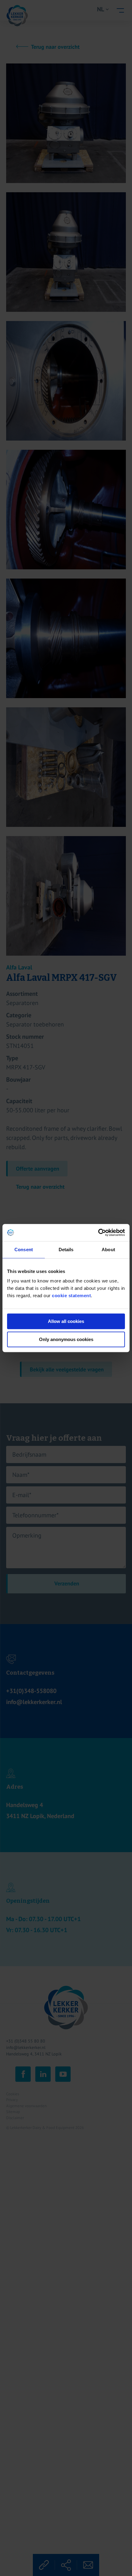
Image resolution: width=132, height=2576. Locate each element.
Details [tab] (66, 1250)
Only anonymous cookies (66, 1339)
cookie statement (71, 1296)
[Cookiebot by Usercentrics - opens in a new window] (98, 1233)
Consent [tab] (24, 1250)
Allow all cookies (66, 1321)
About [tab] (108, 1250)
